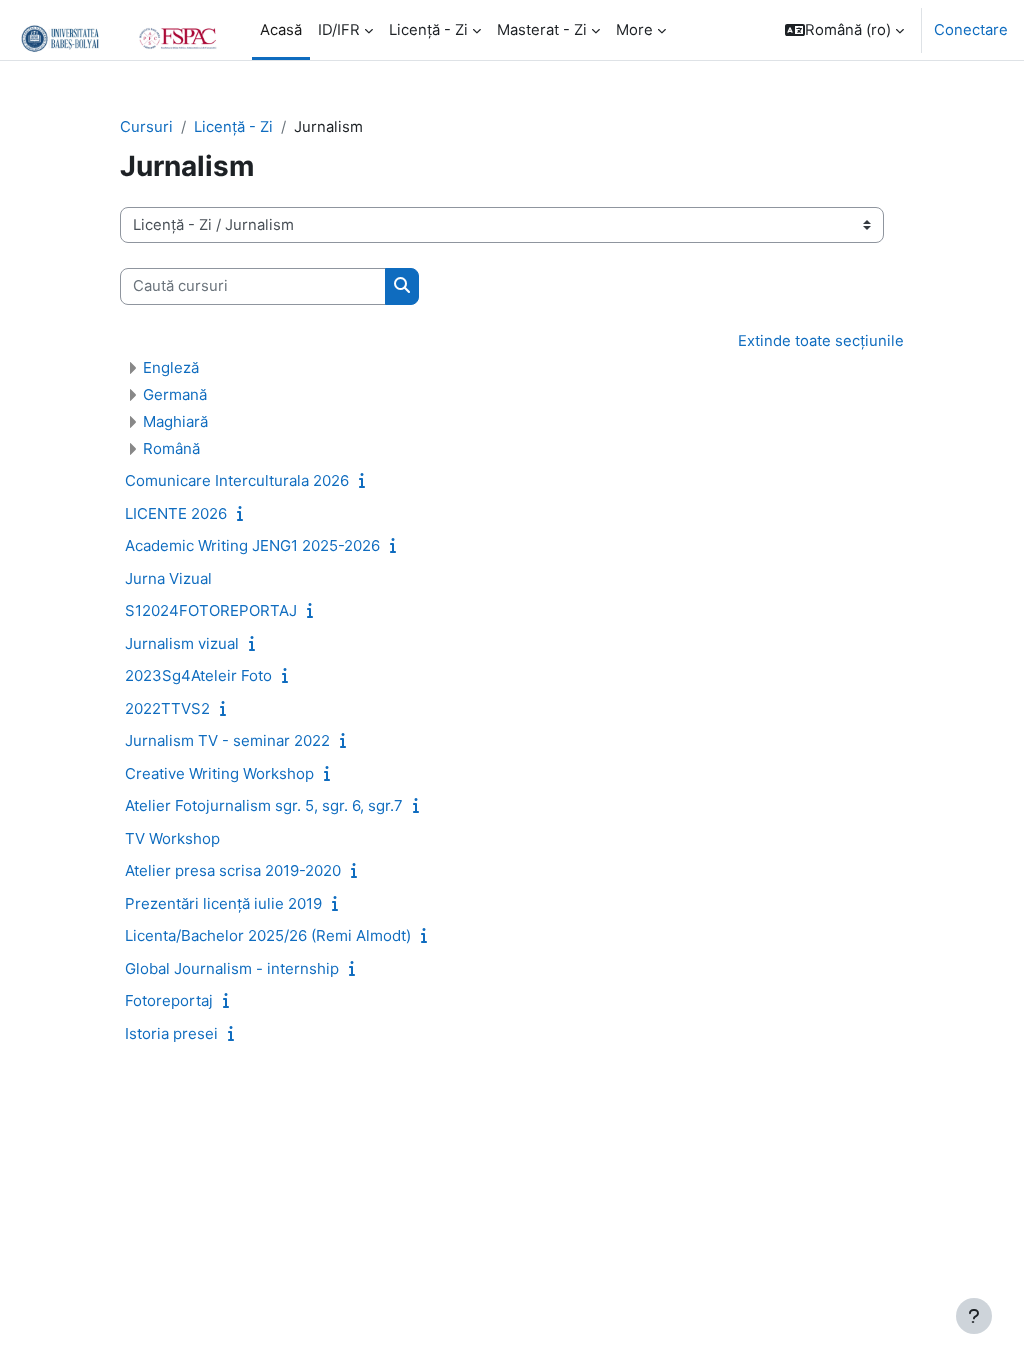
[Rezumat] (366, 481)
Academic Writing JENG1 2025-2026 (252, 545)
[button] (844, 30)
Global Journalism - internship (232, 968)
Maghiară (175, 421)
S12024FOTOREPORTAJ (211, 610)
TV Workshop (172, 838)
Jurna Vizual (168, 578)
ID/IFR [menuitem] (339, 30)
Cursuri (146, 127)
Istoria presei (171, 1033)
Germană (175, 394)
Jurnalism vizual (182, 643)
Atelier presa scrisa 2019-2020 (233, 870)
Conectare (971, 30)
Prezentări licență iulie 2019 (223, 903)
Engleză (171, 367)
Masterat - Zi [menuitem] (542, 30)
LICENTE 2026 (176, 513)
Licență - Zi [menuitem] (428, 30)
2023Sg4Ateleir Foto (198, 675)
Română (171, 448)
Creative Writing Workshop (219, 773)
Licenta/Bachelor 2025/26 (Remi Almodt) (268, 935)
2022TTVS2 (167, 708)
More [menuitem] (634, 30)
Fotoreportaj (169, 1000)
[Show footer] (974, 1316)
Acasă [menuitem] (281, 30)
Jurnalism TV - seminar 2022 (227, 740)
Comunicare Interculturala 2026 (237, 480)
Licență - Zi (233, 127)
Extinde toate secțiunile (821, 341)
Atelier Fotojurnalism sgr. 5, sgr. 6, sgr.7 (264, 805)
